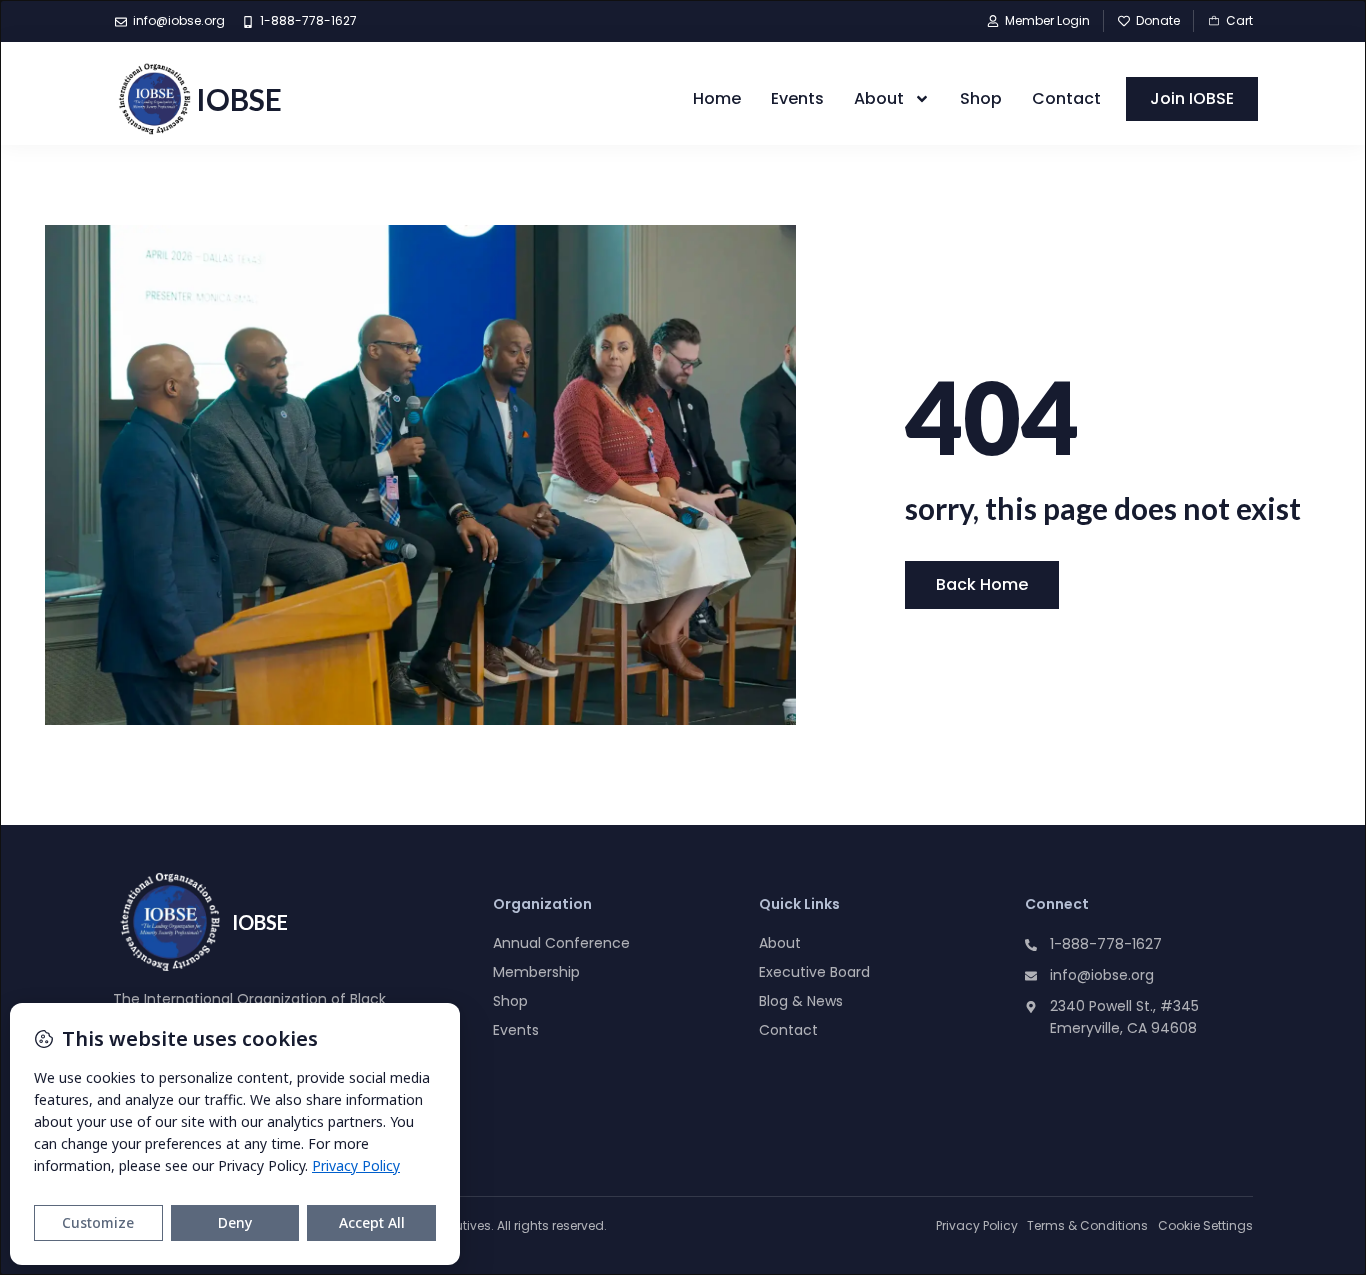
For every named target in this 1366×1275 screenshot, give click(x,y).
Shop (981, 98)
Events (797, 98)
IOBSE (239, 99)
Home (717, 98)
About (879, 98)
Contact (1066, 98)
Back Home (982, 584)
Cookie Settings (1205, 1225)
